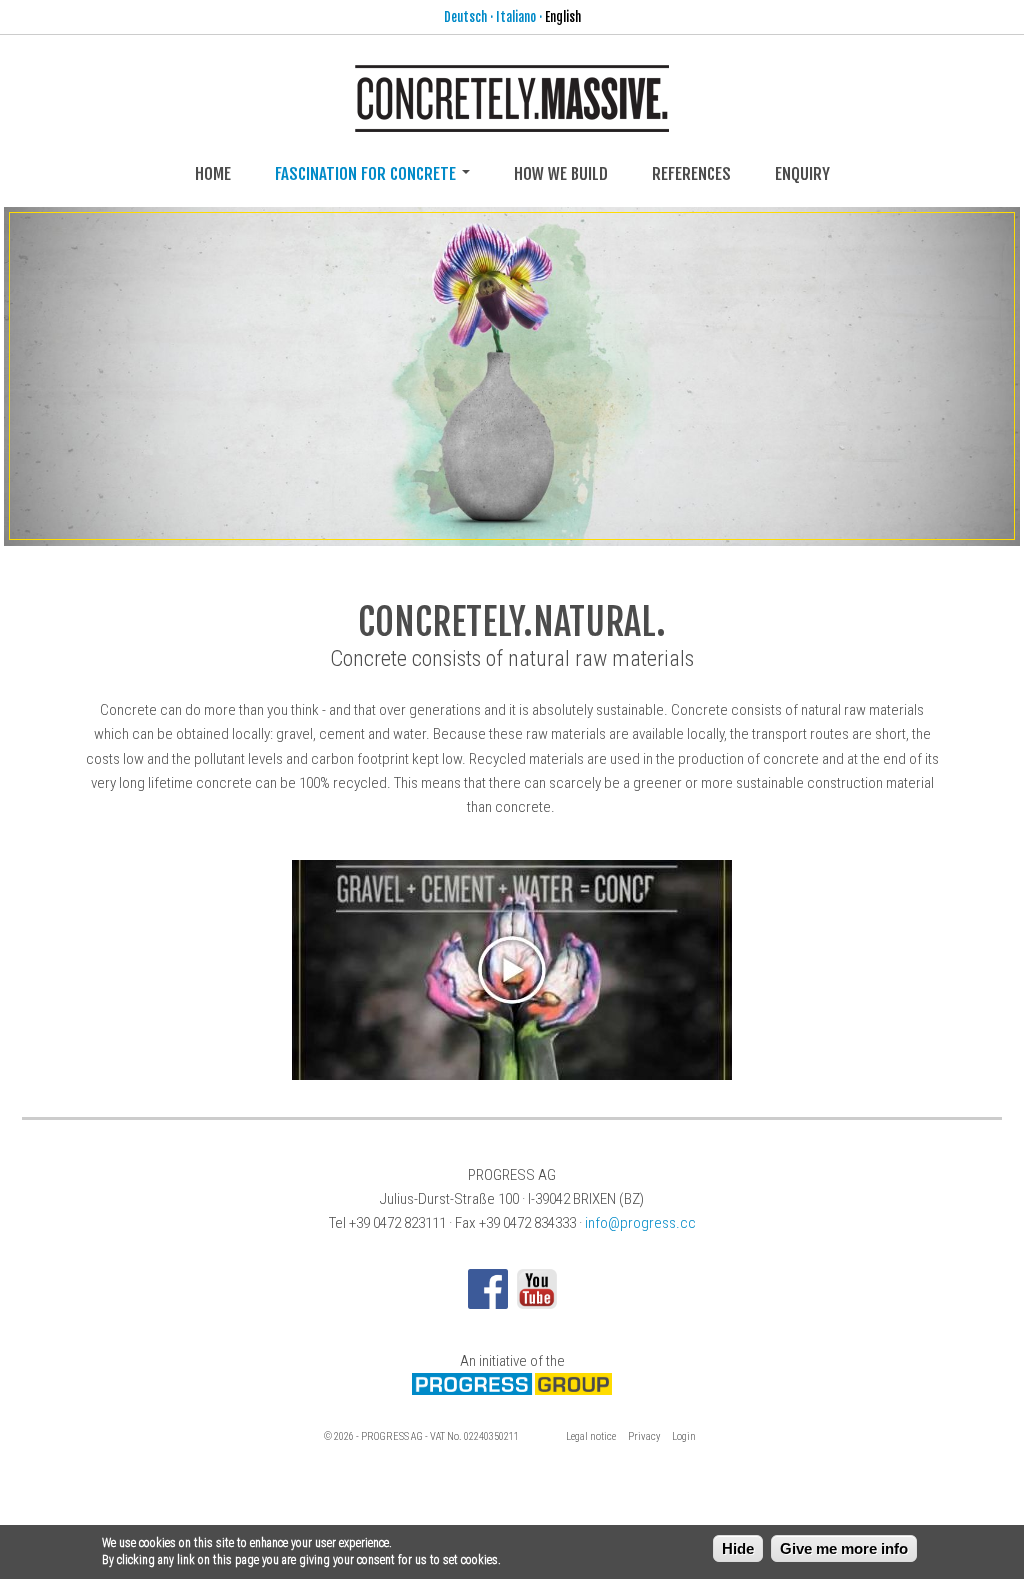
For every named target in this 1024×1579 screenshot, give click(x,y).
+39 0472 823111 (397, 1223)
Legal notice (591, 1436)
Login (684, 1436)
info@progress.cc (640, 1223)
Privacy (644, 1436)
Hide (738, 1548)
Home (213, 173)
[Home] (512, 119)
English (563, 17)
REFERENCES (691, 173)
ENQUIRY (802, 173)
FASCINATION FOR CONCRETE (367, 173)
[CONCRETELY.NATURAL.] (512, 376)
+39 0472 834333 (527, 1223)
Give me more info (844, 1548)
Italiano (516, 17)
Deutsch (465, 17)
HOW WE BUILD (561, 173)
